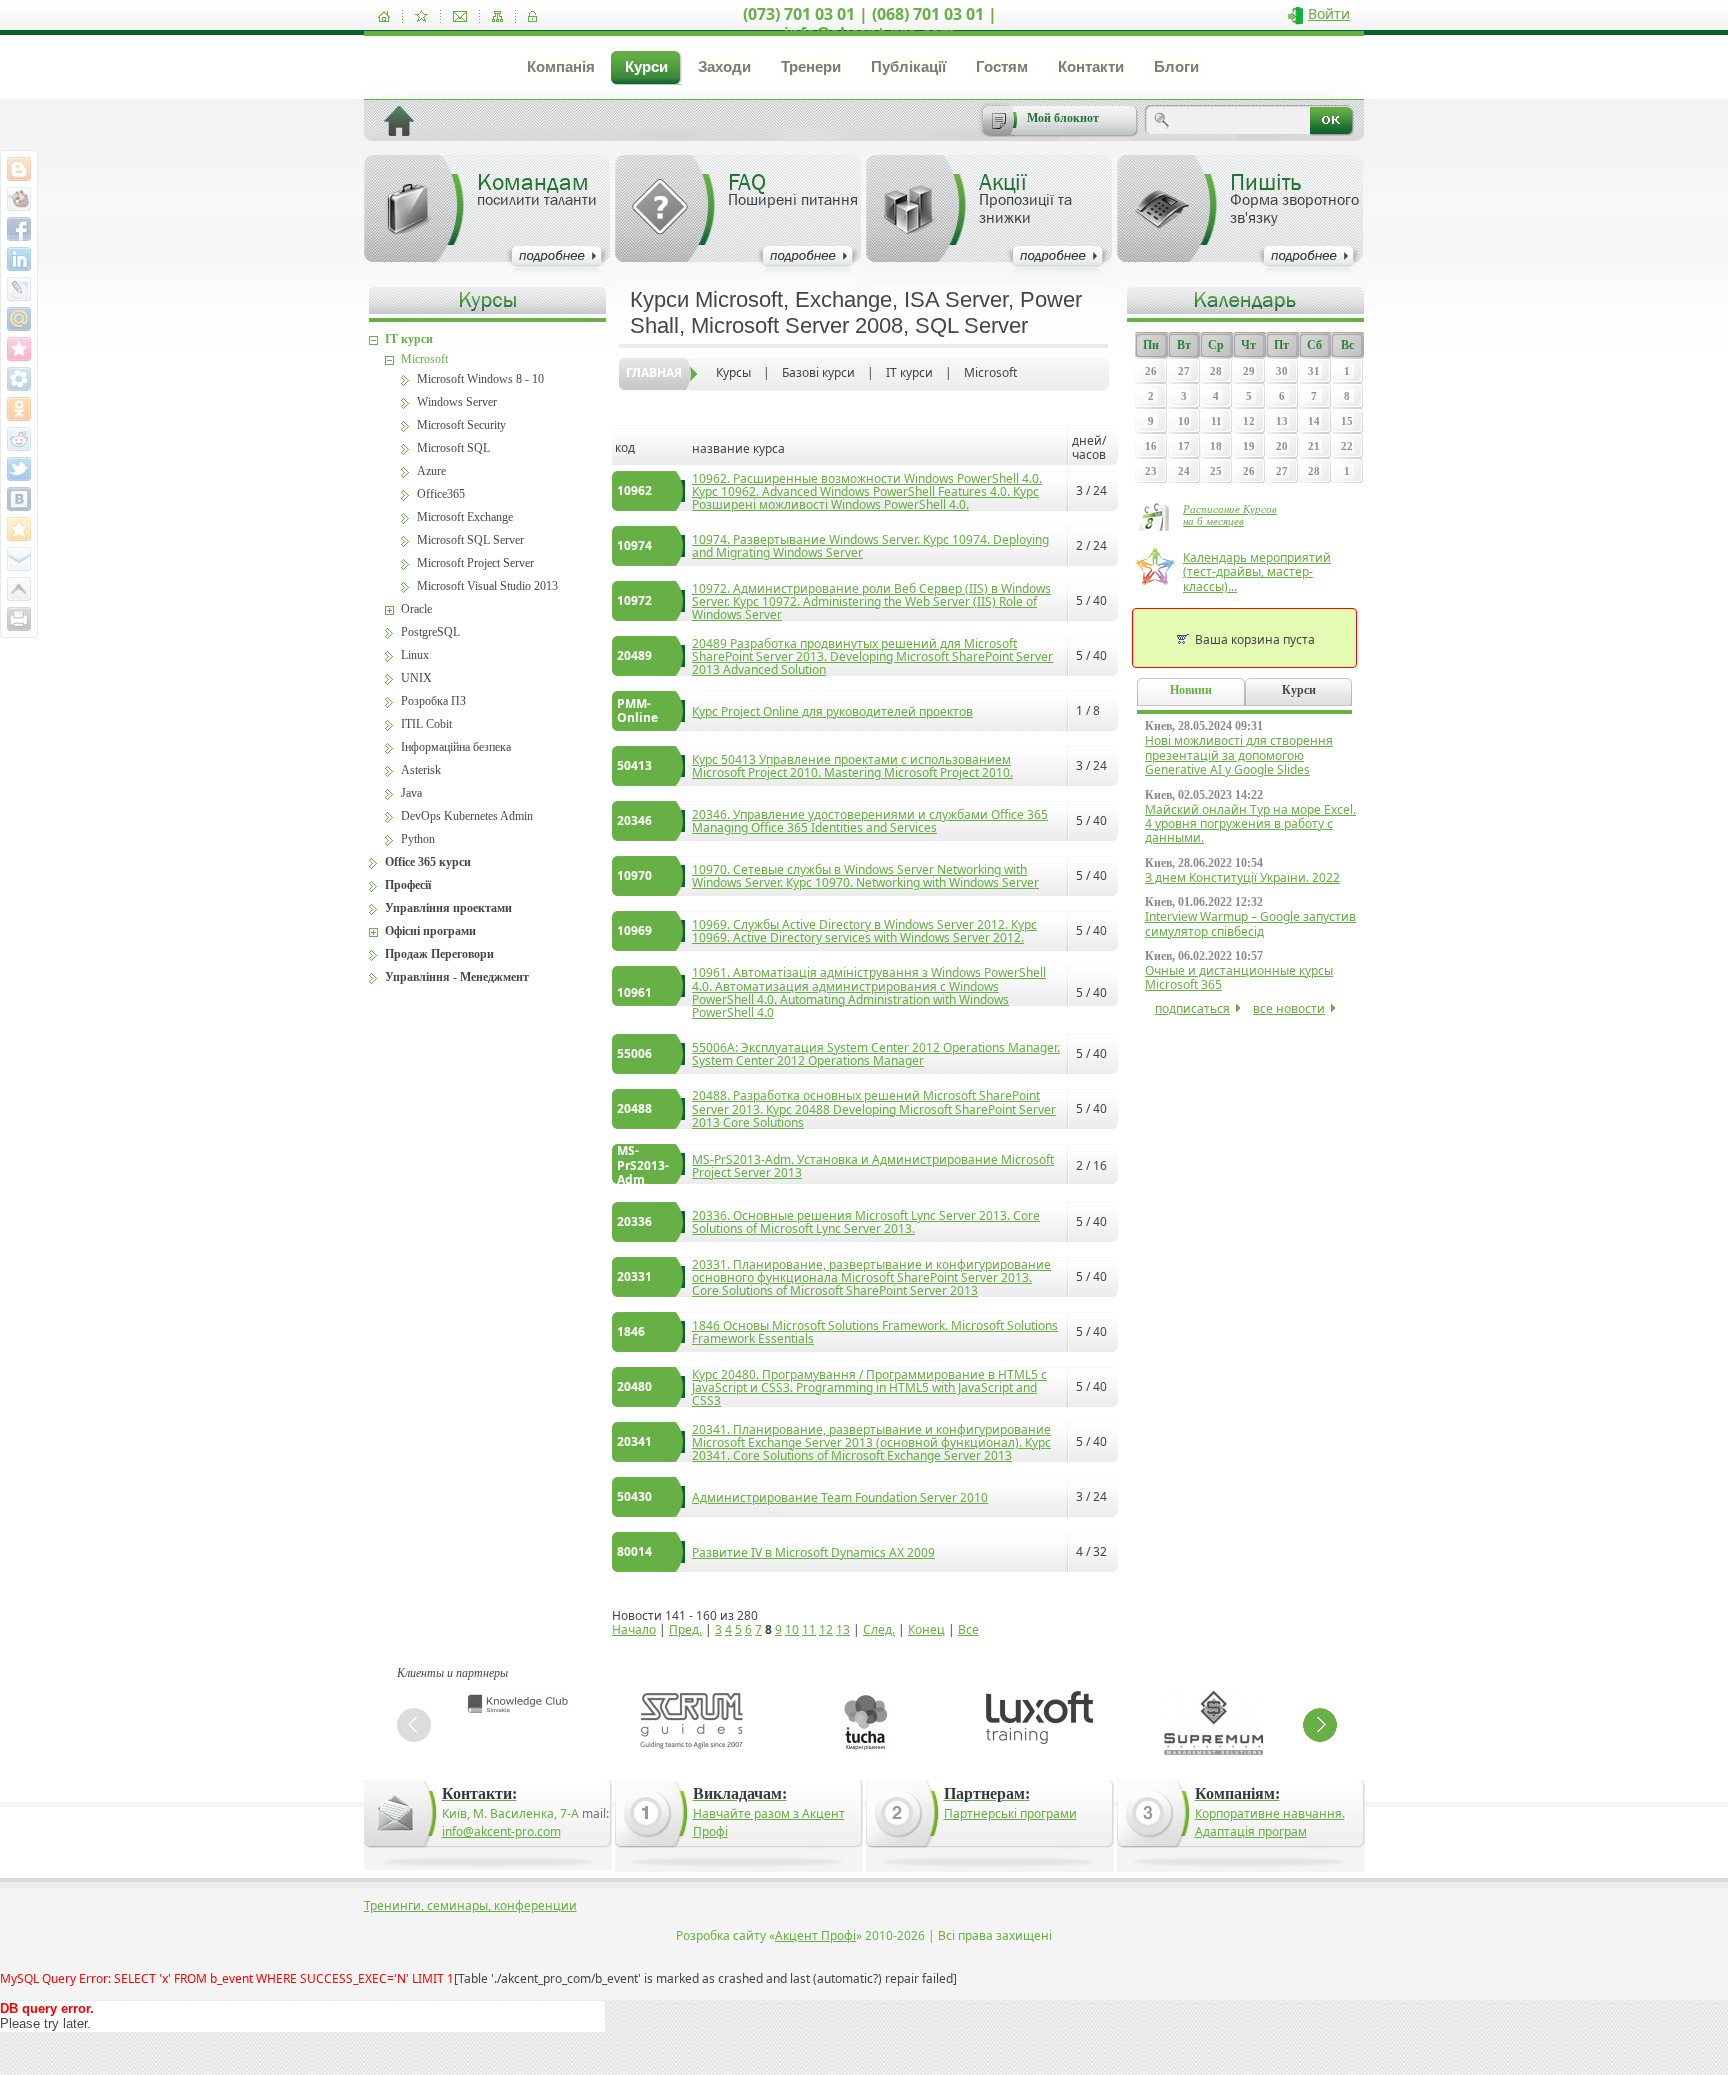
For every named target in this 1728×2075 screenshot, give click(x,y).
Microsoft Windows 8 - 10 (480, 379)
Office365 (441, 494)
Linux (415, 655)
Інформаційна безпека (456, 747)
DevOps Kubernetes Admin (467, 816)
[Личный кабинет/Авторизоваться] (532, 16)
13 (843, 1629)
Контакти (1091, 66)
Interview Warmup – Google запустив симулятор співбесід (1250, 923)
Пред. (685, 1629)
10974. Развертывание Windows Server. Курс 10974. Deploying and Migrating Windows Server (870, 546)
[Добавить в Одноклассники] (19, 409)
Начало (634, 1629)
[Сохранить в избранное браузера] (19, 529)
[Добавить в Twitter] (19, 469)
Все (968, 1629)
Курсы (733, 372)
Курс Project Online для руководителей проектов (832, 711)
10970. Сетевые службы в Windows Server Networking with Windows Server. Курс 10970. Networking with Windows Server (865, 876)
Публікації (908, 66)
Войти (1329, 13)
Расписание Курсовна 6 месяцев (1230, 515)
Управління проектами (448, 908)
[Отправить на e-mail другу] (19, 559)
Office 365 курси (428, 862)
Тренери (811, 66)
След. (879, 1629)
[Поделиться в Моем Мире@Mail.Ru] (19, 319)
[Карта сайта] (497, 16)
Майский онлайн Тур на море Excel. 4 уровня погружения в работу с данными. (1250, 824)
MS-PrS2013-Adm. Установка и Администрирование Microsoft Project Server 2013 (873, 1166)
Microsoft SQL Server (470, 540)
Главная (654, 372)
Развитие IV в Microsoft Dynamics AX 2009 (813, 1552)
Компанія (561, 66)
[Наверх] (19, 589)
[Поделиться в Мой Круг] (19, 379)
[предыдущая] (414, 1725)
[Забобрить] (19, 199)
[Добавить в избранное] (421, 16)
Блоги (1176, 66)
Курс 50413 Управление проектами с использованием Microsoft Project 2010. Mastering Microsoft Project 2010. (852, 766)
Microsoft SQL (453, 448)
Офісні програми (430, 931)
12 (826, 1629)
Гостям (1002, 66)
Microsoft (990, 372)
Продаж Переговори (439, 954)
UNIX (416, 678)
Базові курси (818, 372)
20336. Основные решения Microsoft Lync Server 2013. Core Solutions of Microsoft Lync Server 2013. (866, 1222)
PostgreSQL (430, 632)
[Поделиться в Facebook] (19, 229)
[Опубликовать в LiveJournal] (19, 289)
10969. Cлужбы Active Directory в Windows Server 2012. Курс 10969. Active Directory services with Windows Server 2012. (864, 931)
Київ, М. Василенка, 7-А (510, 1813)
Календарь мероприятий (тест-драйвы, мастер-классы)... (1257, 572)
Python (418, 839)
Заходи (724, 66)
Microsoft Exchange (465, 517)
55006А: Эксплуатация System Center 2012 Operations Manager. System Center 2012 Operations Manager (876, 1054)
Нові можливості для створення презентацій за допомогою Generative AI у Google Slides (1239, 755)
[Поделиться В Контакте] (19, 499)
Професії (408, 885)
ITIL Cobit (426, 724)
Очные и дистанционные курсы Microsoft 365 (1239, 977)
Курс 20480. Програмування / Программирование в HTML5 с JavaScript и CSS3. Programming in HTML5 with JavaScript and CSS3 (869, 1387)
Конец (926, 1629)
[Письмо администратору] (460, 16)
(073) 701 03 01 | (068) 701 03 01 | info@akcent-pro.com (870, 23)
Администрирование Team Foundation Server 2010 (840, 1497)
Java (411, 793)
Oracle (416, 609)
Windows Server (457, 402)
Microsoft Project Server (475, 563)
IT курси (909, 372)
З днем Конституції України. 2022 (1242, 877)
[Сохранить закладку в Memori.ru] (19, 349)
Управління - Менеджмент (457, 977)
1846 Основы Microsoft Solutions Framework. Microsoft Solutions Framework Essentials (875, 1332)
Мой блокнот (1063, 118)
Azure (431, 471)
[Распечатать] (19, 619)
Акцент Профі (815, 1935)
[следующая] (1320, 1725)
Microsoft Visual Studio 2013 (487, 586)
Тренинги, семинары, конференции (470, 1905)
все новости (1289, 1008)
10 (792, 1629)
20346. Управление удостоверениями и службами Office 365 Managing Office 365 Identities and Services (870, 821)
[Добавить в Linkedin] (19, 259)
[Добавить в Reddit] (19, 439)
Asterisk (421, 770)
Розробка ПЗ (433, 701)
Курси (646, 66)
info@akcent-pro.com (501, 1831)
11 (809, 1629)
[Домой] (384, 16)
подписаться (1192, 1008)
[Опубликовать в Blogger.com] (19, 169)
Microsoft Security (461, 425)
